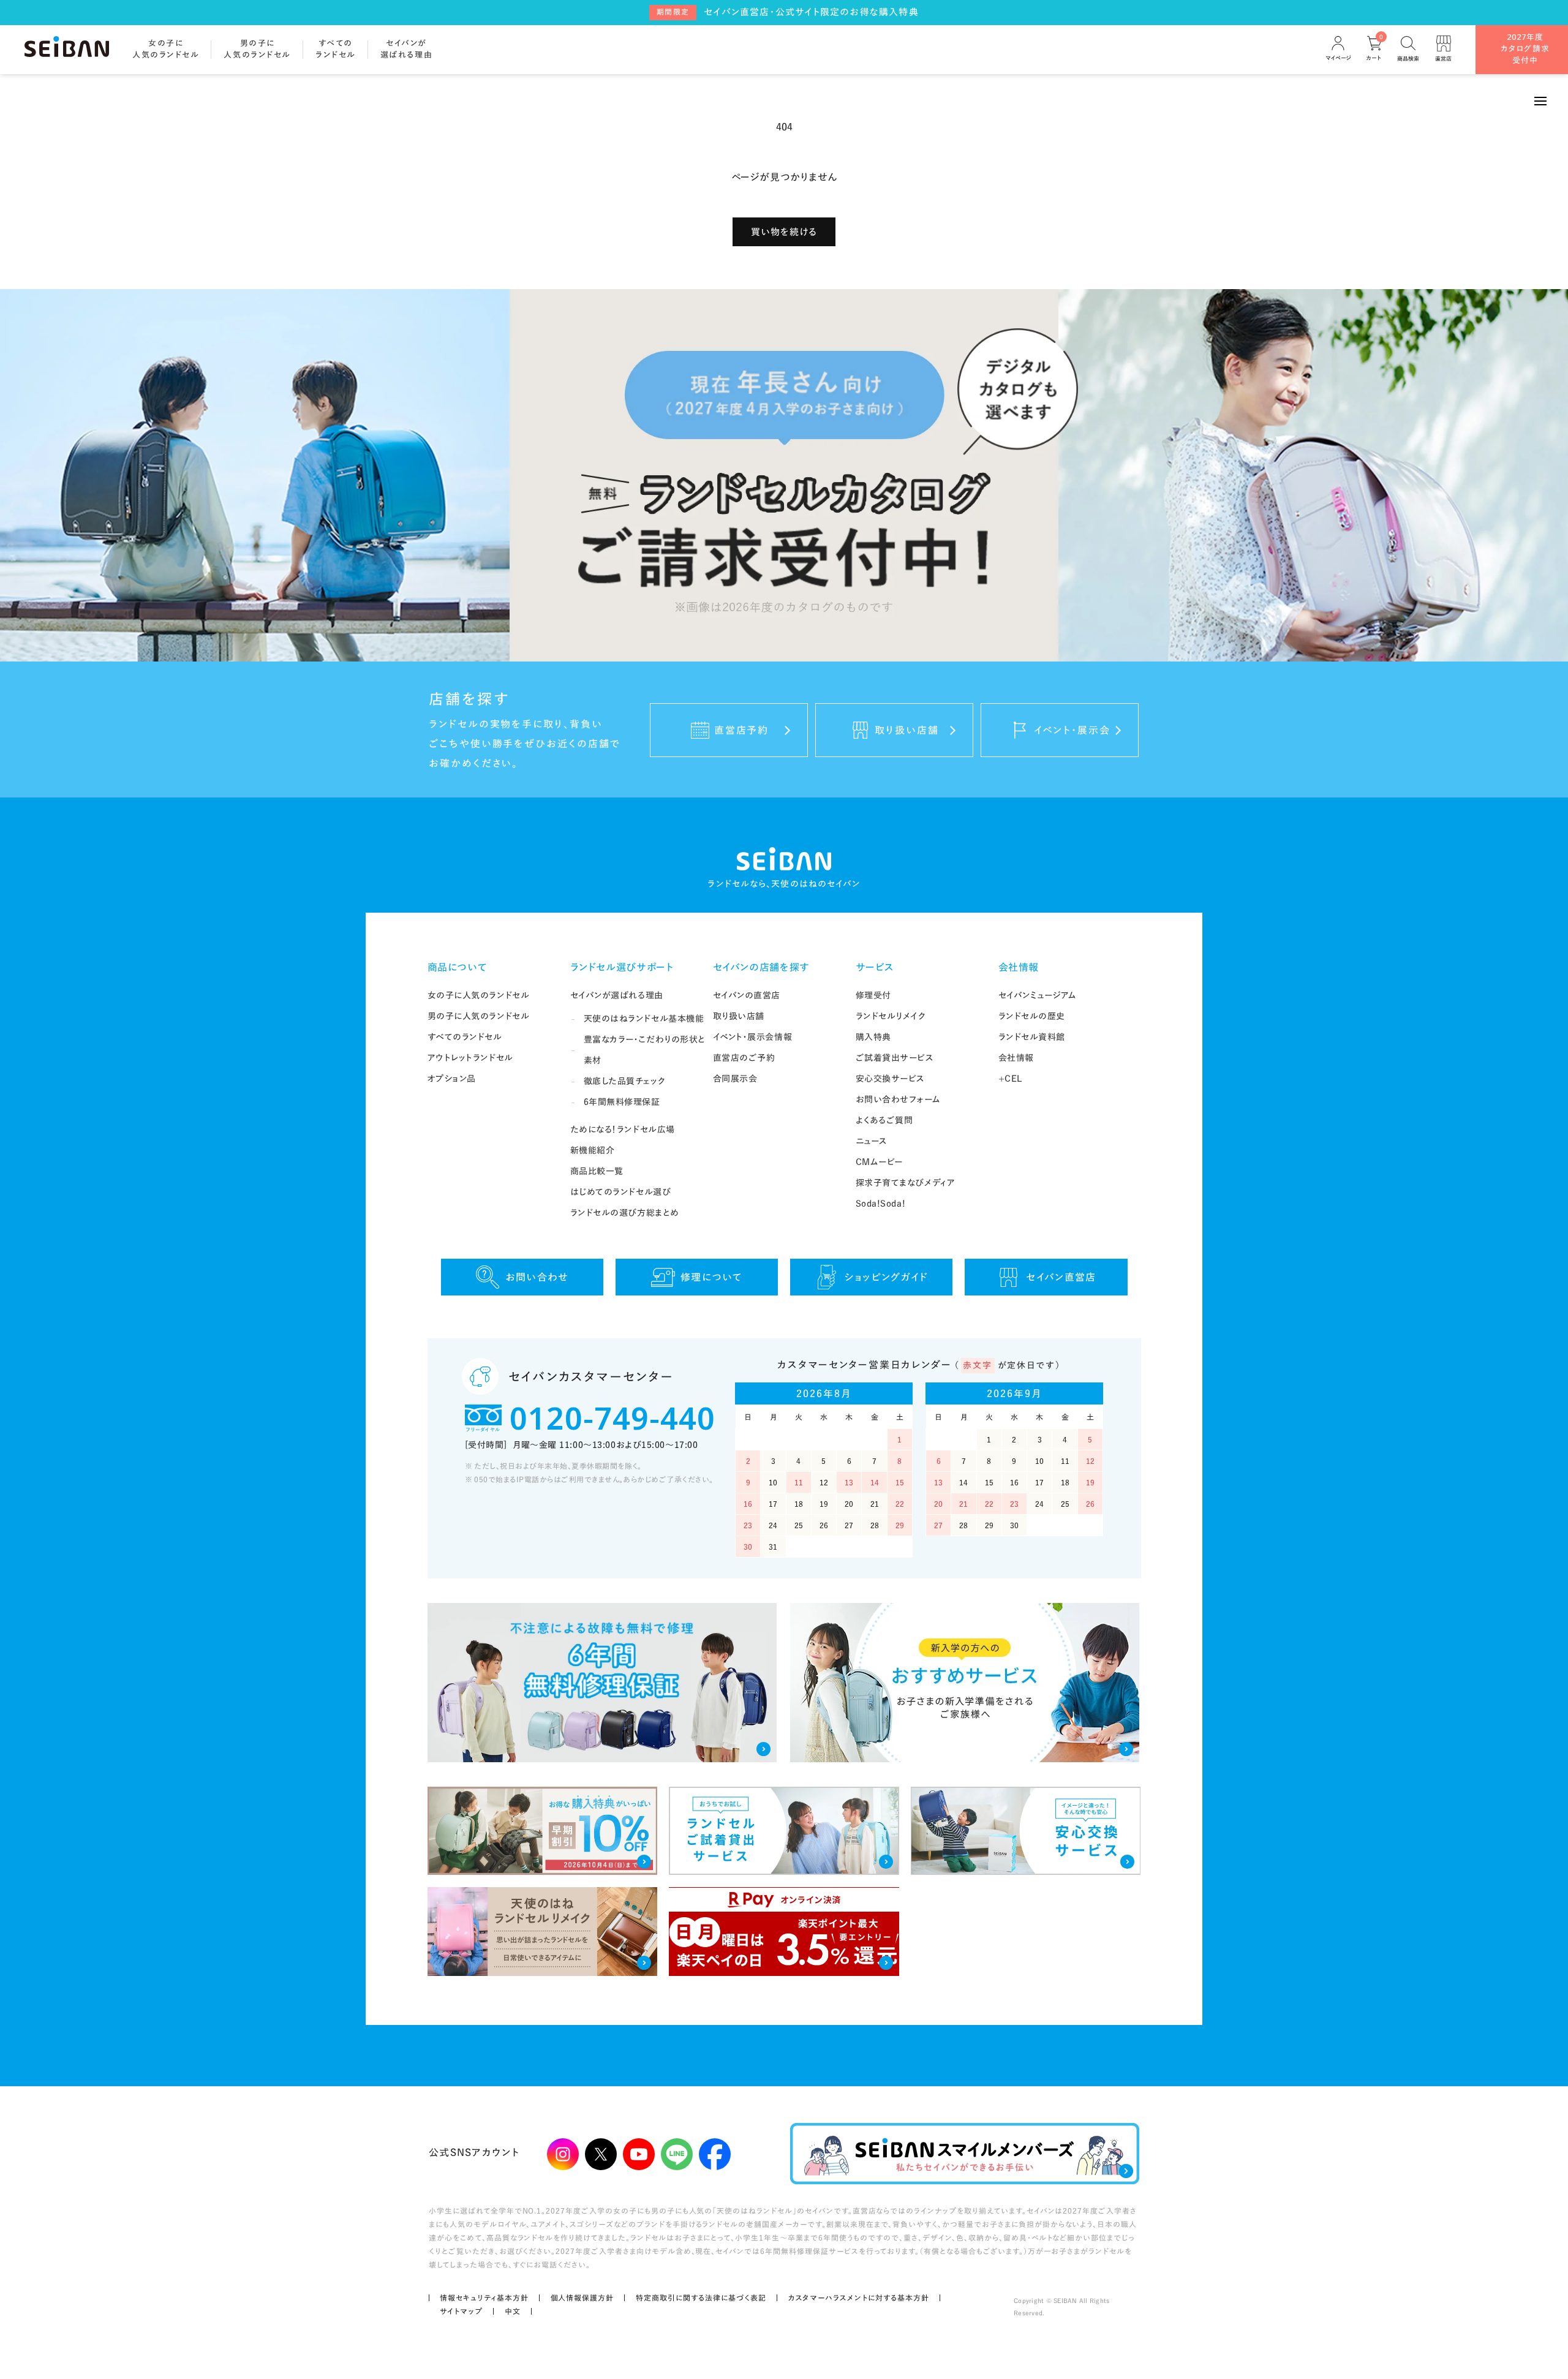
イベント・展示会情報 (753, 1037)
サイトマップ (461, 2311)
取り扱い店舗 (739, 1016)
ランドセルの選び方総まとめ (625, 1213)
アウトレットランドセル (470, 1058)
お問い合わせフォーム (898, 1099)
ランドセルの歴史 (1032, 1016)
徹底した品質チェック (625, 1081)
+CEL (1010, 1079)
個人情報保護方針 (582, 2298)
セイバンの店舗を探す (761, 967)
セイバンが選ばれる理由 (617, 995)
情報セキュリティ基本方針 (484, 2298)
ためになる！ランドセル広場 (623, 1129)
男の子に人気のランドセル (479, 1016)
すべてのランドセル (465, 1037)
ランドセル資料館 (1032, 1037)
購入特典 (873, 1037)
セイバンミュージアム (1038, 995)
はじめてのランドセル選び (621, 1192)
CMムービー (879, 1162)
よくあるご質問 (884, 1120)
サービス (875, 967)
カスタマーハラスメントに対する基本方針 (859, 2298)
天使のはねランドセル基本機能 (644, 1019)
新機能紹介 (593, 1150)
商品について (458, 967)
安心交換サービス (890, 1079)
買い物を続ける (784, 232)
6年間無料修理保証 (622, 1102)
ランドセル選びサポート (622, 967)
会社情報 (1019, 967)
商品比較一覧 (597, 1171)
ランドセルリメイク (891, 1016)
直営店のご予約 (744, 1058)
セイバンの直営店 (747, 995)
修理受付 (873, 995)
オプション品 (452, 1079)
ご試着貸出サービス (895, 1058)
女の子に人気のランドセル (479, 995)
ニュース (872, 1141)
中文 (513, 2311)
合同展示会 (735, 1079)
